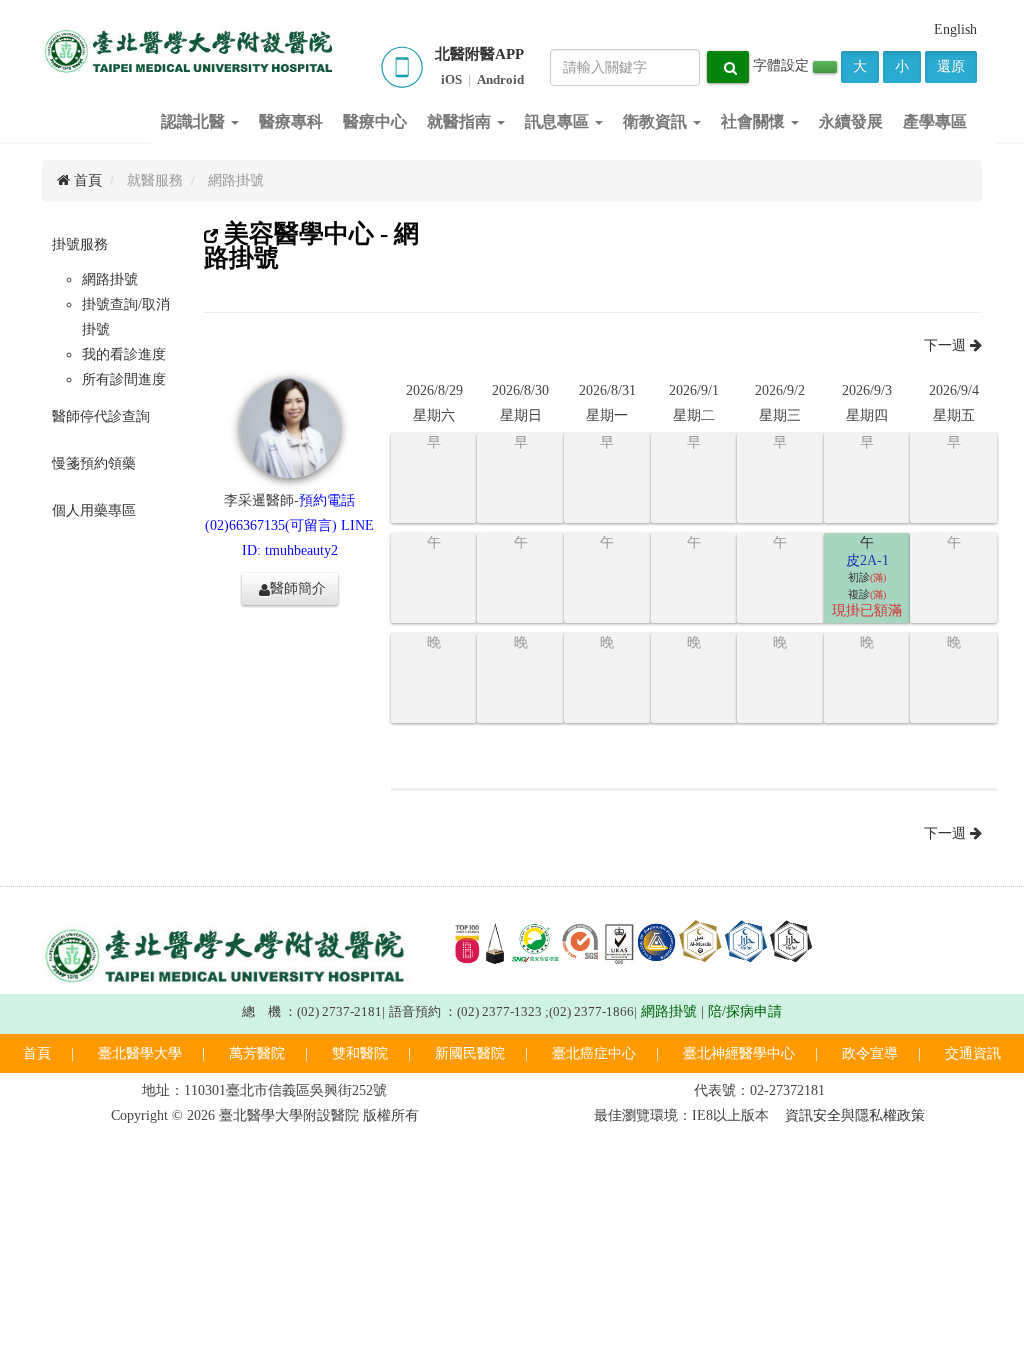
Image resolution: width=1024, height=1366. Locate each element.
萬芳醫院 (257, 1053)
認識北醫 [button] (195, 121)
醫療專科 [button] (291, 121)
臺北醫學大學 (140, 1053)
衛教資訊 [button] (657, 121)
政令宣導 (870, 1053)
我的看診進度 (124, 354)
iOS (451, 79)
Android (500, 79)
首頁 (86, 180)
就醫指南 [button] (461, 121)
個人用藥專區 (94, 510)
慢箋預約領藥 (94, 463)
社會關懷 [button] (755, 121)
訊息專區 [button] (559, 121)
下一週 (947, 345)
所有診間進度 (124, 379)
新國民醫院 (470, 1053)
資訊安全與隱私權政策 (855, 1115)
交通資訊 (973, 1053)
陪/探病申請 (745, 1011)
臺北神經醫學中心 (739, 1053)
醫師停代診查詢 (101, 416)
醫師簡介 (298, 588)
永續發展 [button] (851, 121)
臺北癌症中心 (594, 1053)
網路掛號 (110, 279)
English (955, 29)
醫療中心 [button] (375, 121)
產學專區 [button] (935, 121)
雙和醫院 (360, 1053)
